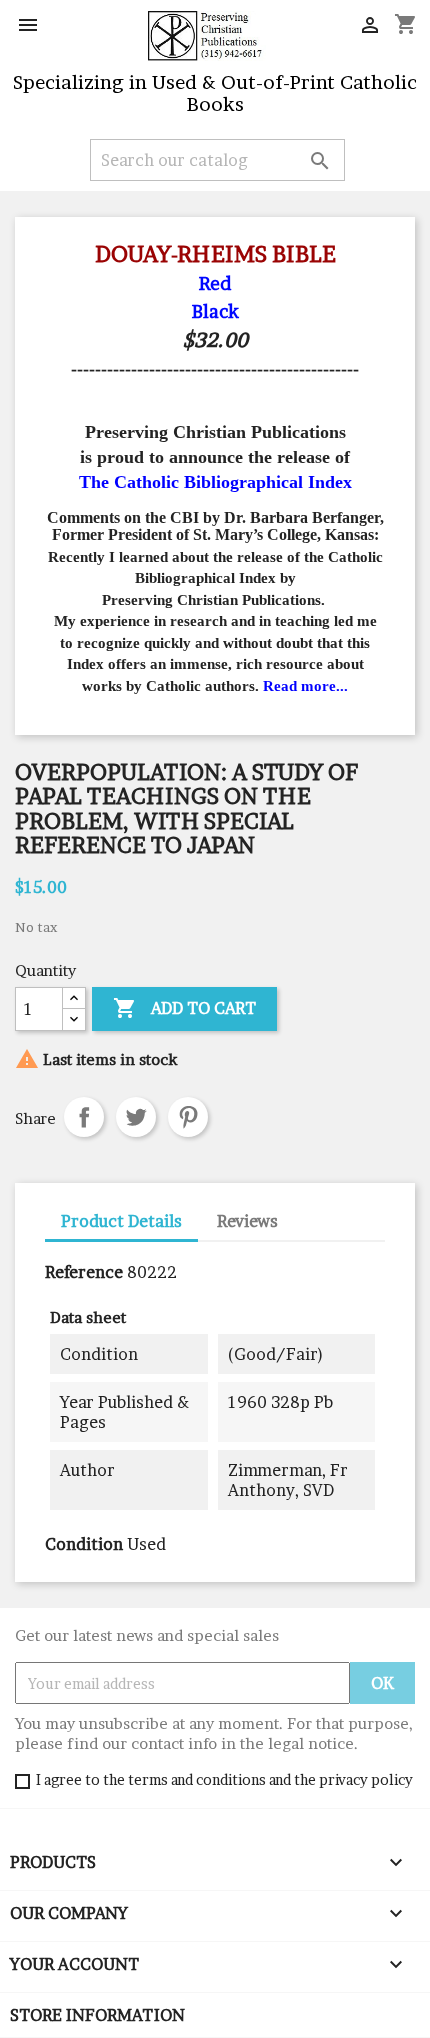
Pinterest (188, 1117)
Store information (97, 2015)
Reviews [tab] (247, 1221)
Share (84, 1117)
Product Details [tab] (121, 1221)
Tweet (136, 1117)
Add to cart (184, 1008)
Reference (84, 1272)
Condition (84, 1544)
